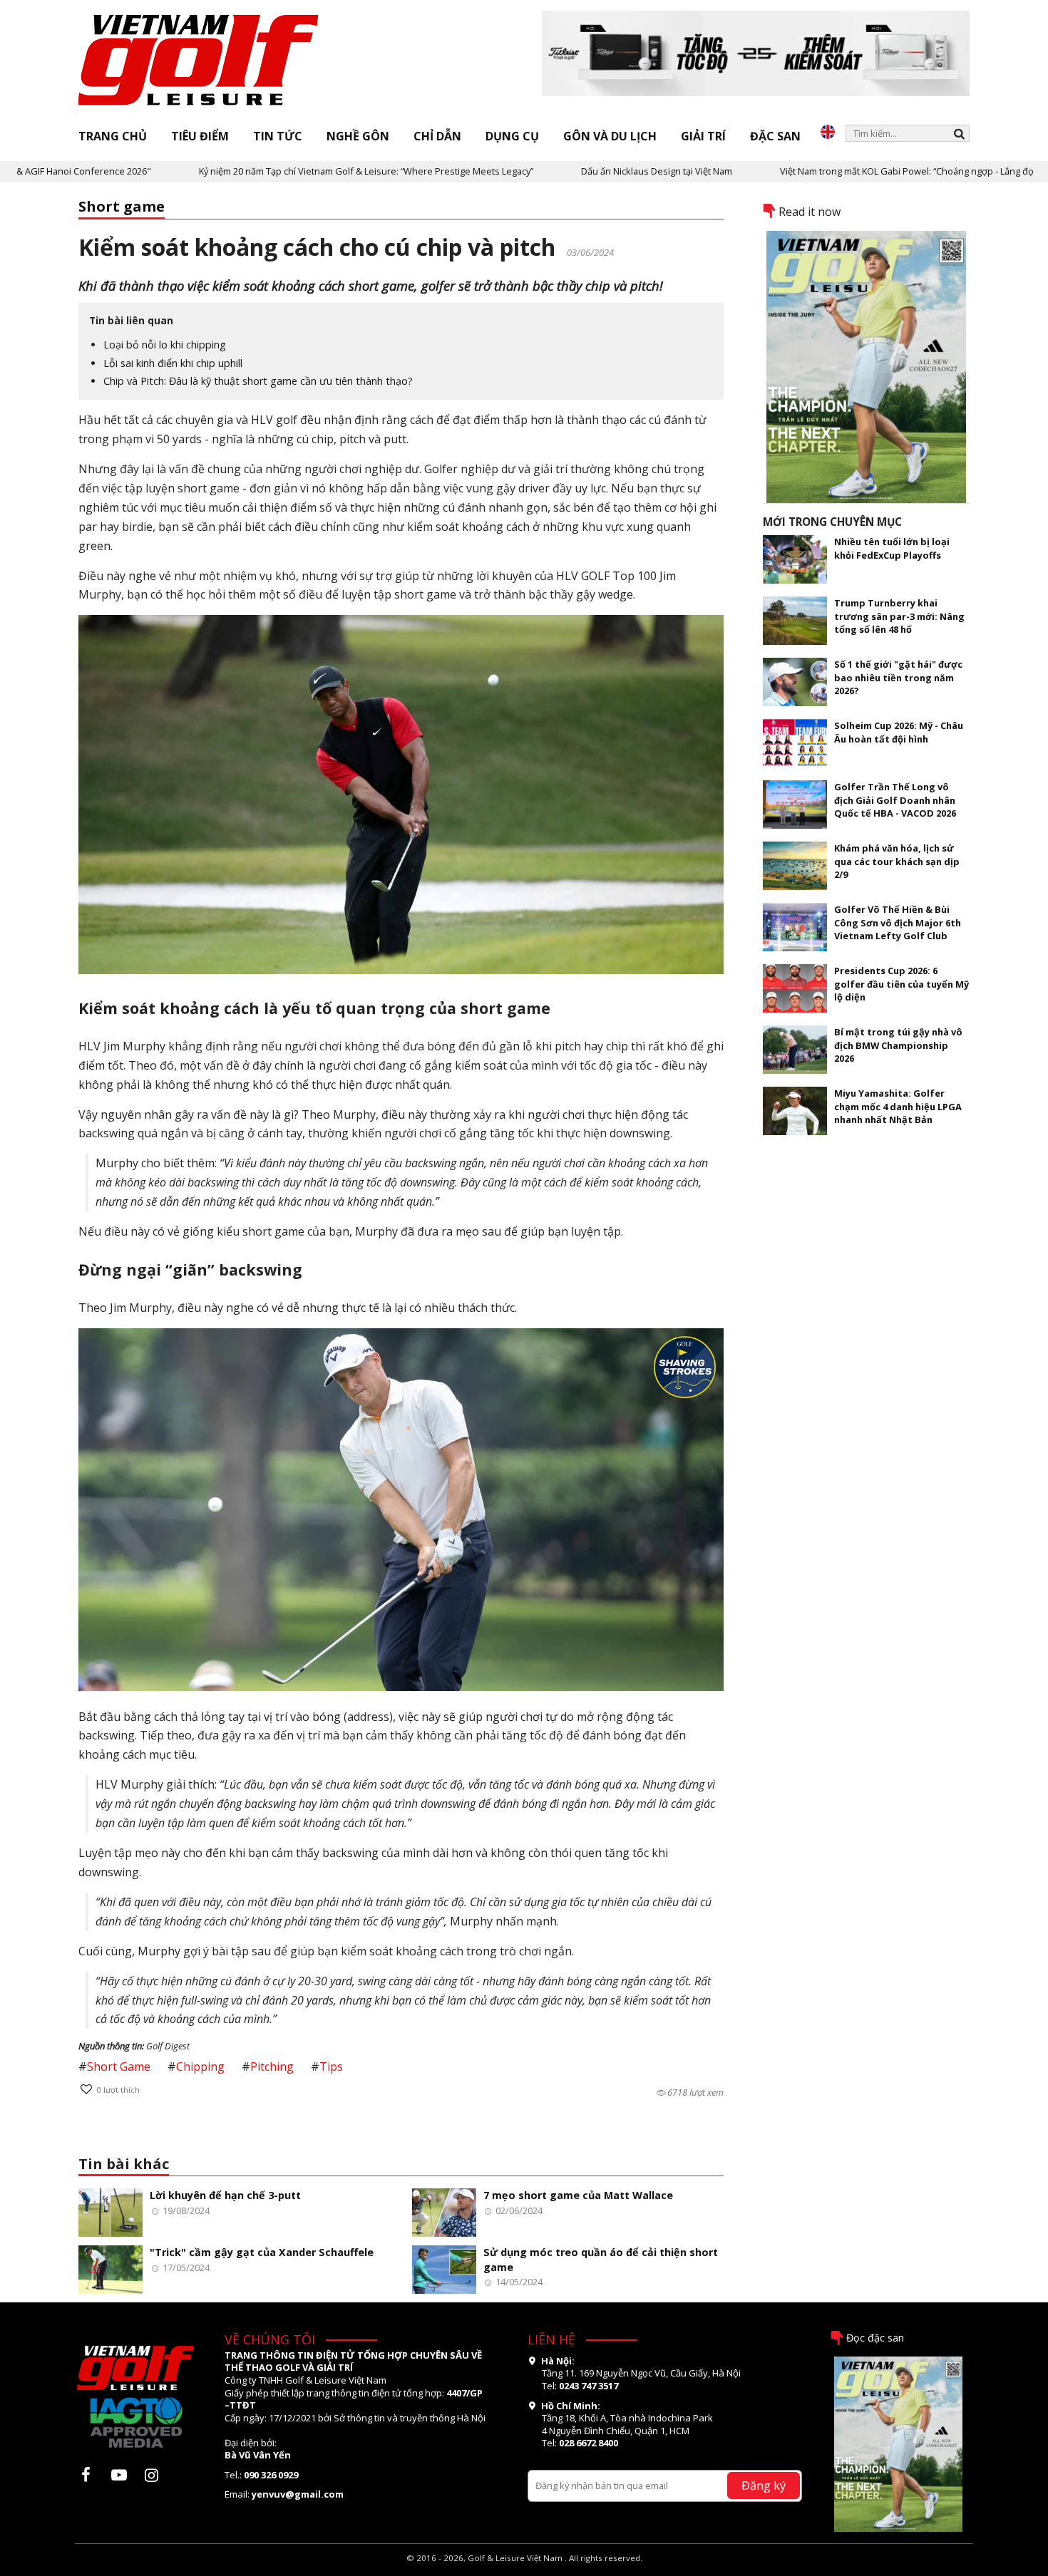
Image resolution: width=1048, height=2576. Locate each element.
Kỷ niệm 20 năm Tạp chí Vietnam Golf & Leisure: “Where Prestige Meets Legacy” (292, 171)
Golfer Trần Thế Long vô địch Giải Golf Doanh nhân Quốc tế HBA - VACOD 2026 (895, 800)
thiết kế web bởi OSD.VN (524, 2569)
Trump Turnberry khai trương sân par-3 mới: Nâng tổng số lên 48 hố (899, 616)
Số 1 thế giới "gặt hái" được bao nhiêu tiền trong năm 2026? (898, 677)
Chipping (200, 2067)
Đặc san (775, 136)
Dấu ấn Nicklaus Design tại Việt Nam (582, 171)
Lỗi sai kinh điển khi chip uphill (173, 363)
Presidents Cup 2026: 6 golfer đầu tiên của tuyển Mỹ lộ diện (901, 984)
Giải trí (703, 136)
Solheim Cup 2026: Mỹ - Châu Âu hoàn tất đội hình (899, 732)
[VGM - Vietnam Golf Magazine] (199, 61)
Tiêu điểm (200, 136)
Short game (122, 206)
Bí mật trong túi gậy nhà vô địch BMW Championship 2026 (898, 1045)
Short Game (119, 2067)
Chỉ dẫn (437, 136)
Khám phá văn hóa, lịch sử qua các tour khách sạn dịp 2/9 (897, 861)
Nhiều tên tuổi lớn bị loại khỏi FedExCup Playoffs (892, 548)
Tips (331, 2067)
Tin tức (278, 136)
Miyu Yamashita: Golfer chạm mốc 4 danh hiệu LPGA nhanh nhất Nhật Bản (898, 1106)
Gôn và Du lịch (610, 136)
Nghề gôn (358, 136)
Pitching (272, 2067)
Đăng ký (764, 2485)
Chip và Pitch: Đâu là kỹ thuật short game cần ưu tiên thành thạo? (258, 381)
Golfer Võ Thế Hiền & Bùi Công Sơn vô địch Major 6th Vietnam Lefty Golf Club (898, 922)
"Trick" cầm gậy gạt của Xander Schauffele (262, 2252)
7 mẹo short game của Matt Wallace (578, 2195)
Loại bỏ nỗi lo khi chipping (165, 345)
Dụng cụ (512, 136)
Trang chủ (113, 136)
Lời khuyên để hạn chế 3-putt (225, 2195)
